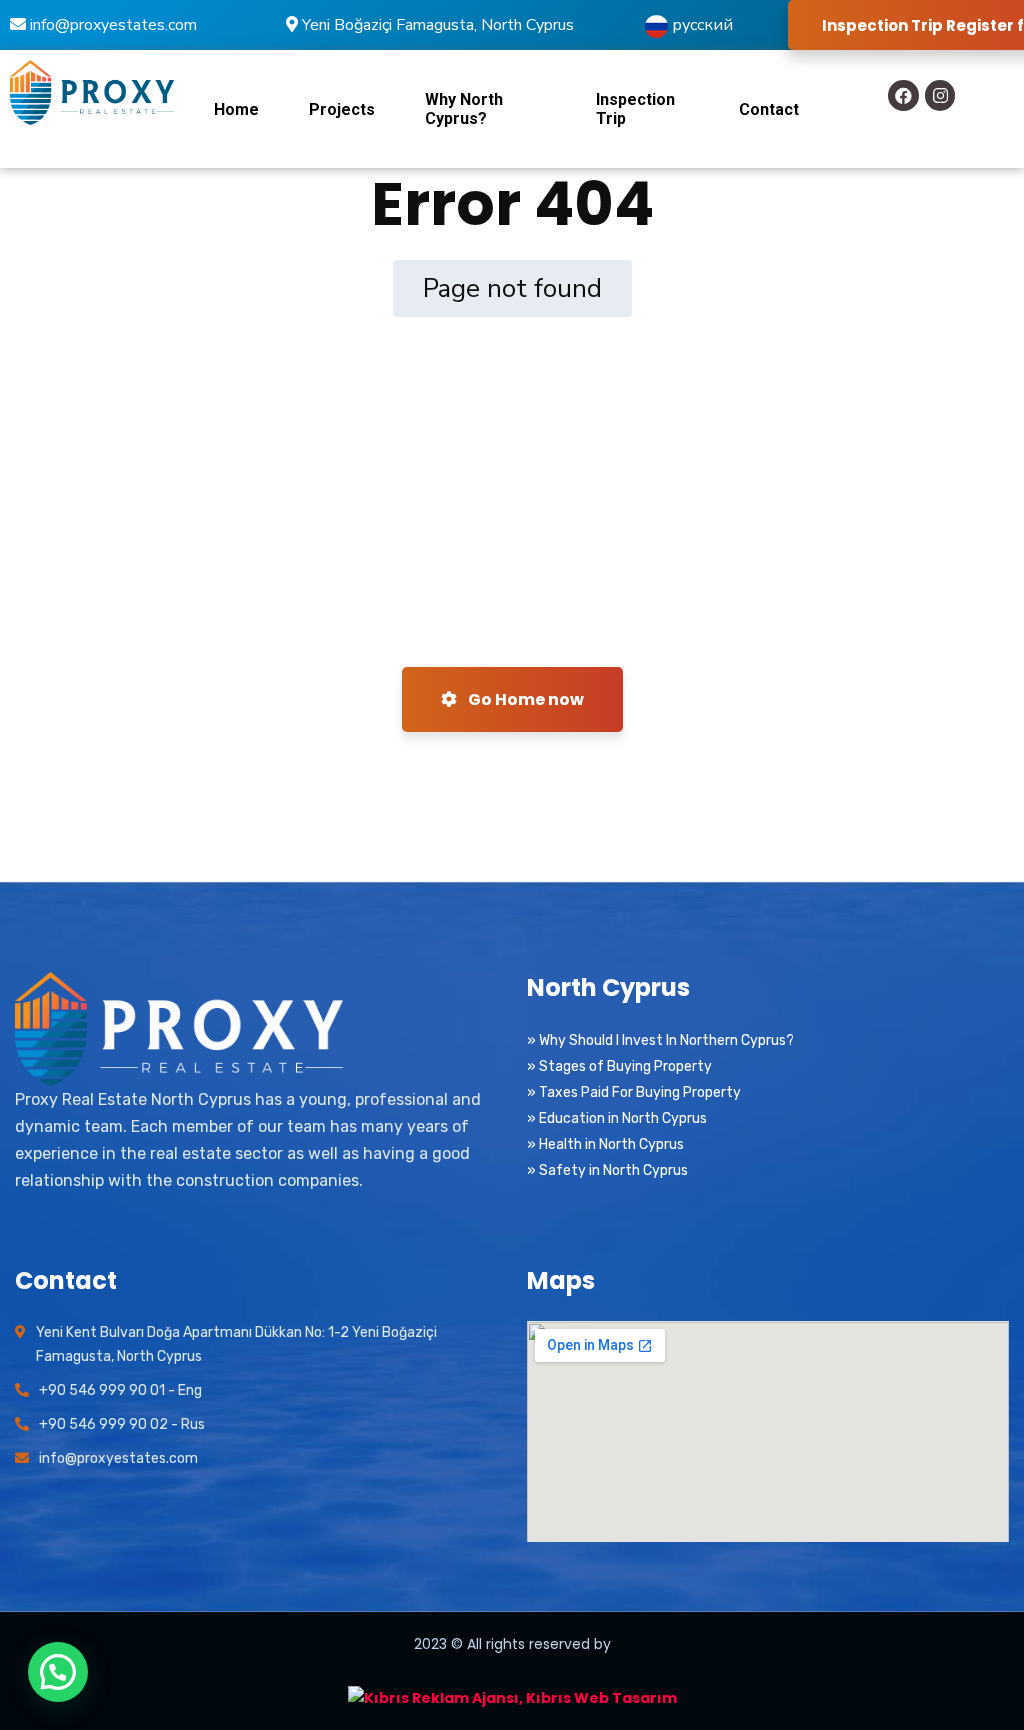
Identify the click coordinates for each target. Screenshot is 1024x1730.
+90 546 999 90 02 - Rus (122, 1424)
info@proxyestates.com (111, 25)
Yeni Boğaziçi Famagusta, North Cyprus (436, 25)
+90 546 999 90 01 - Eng (120, 1390)
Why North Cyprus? (464, 109)
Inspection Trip (635, 109)
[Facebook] (903, 95)
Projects (342, 109)
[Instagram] (940, 95)
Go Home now (524, 699)
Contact (769, 109)
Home (236, 109)
